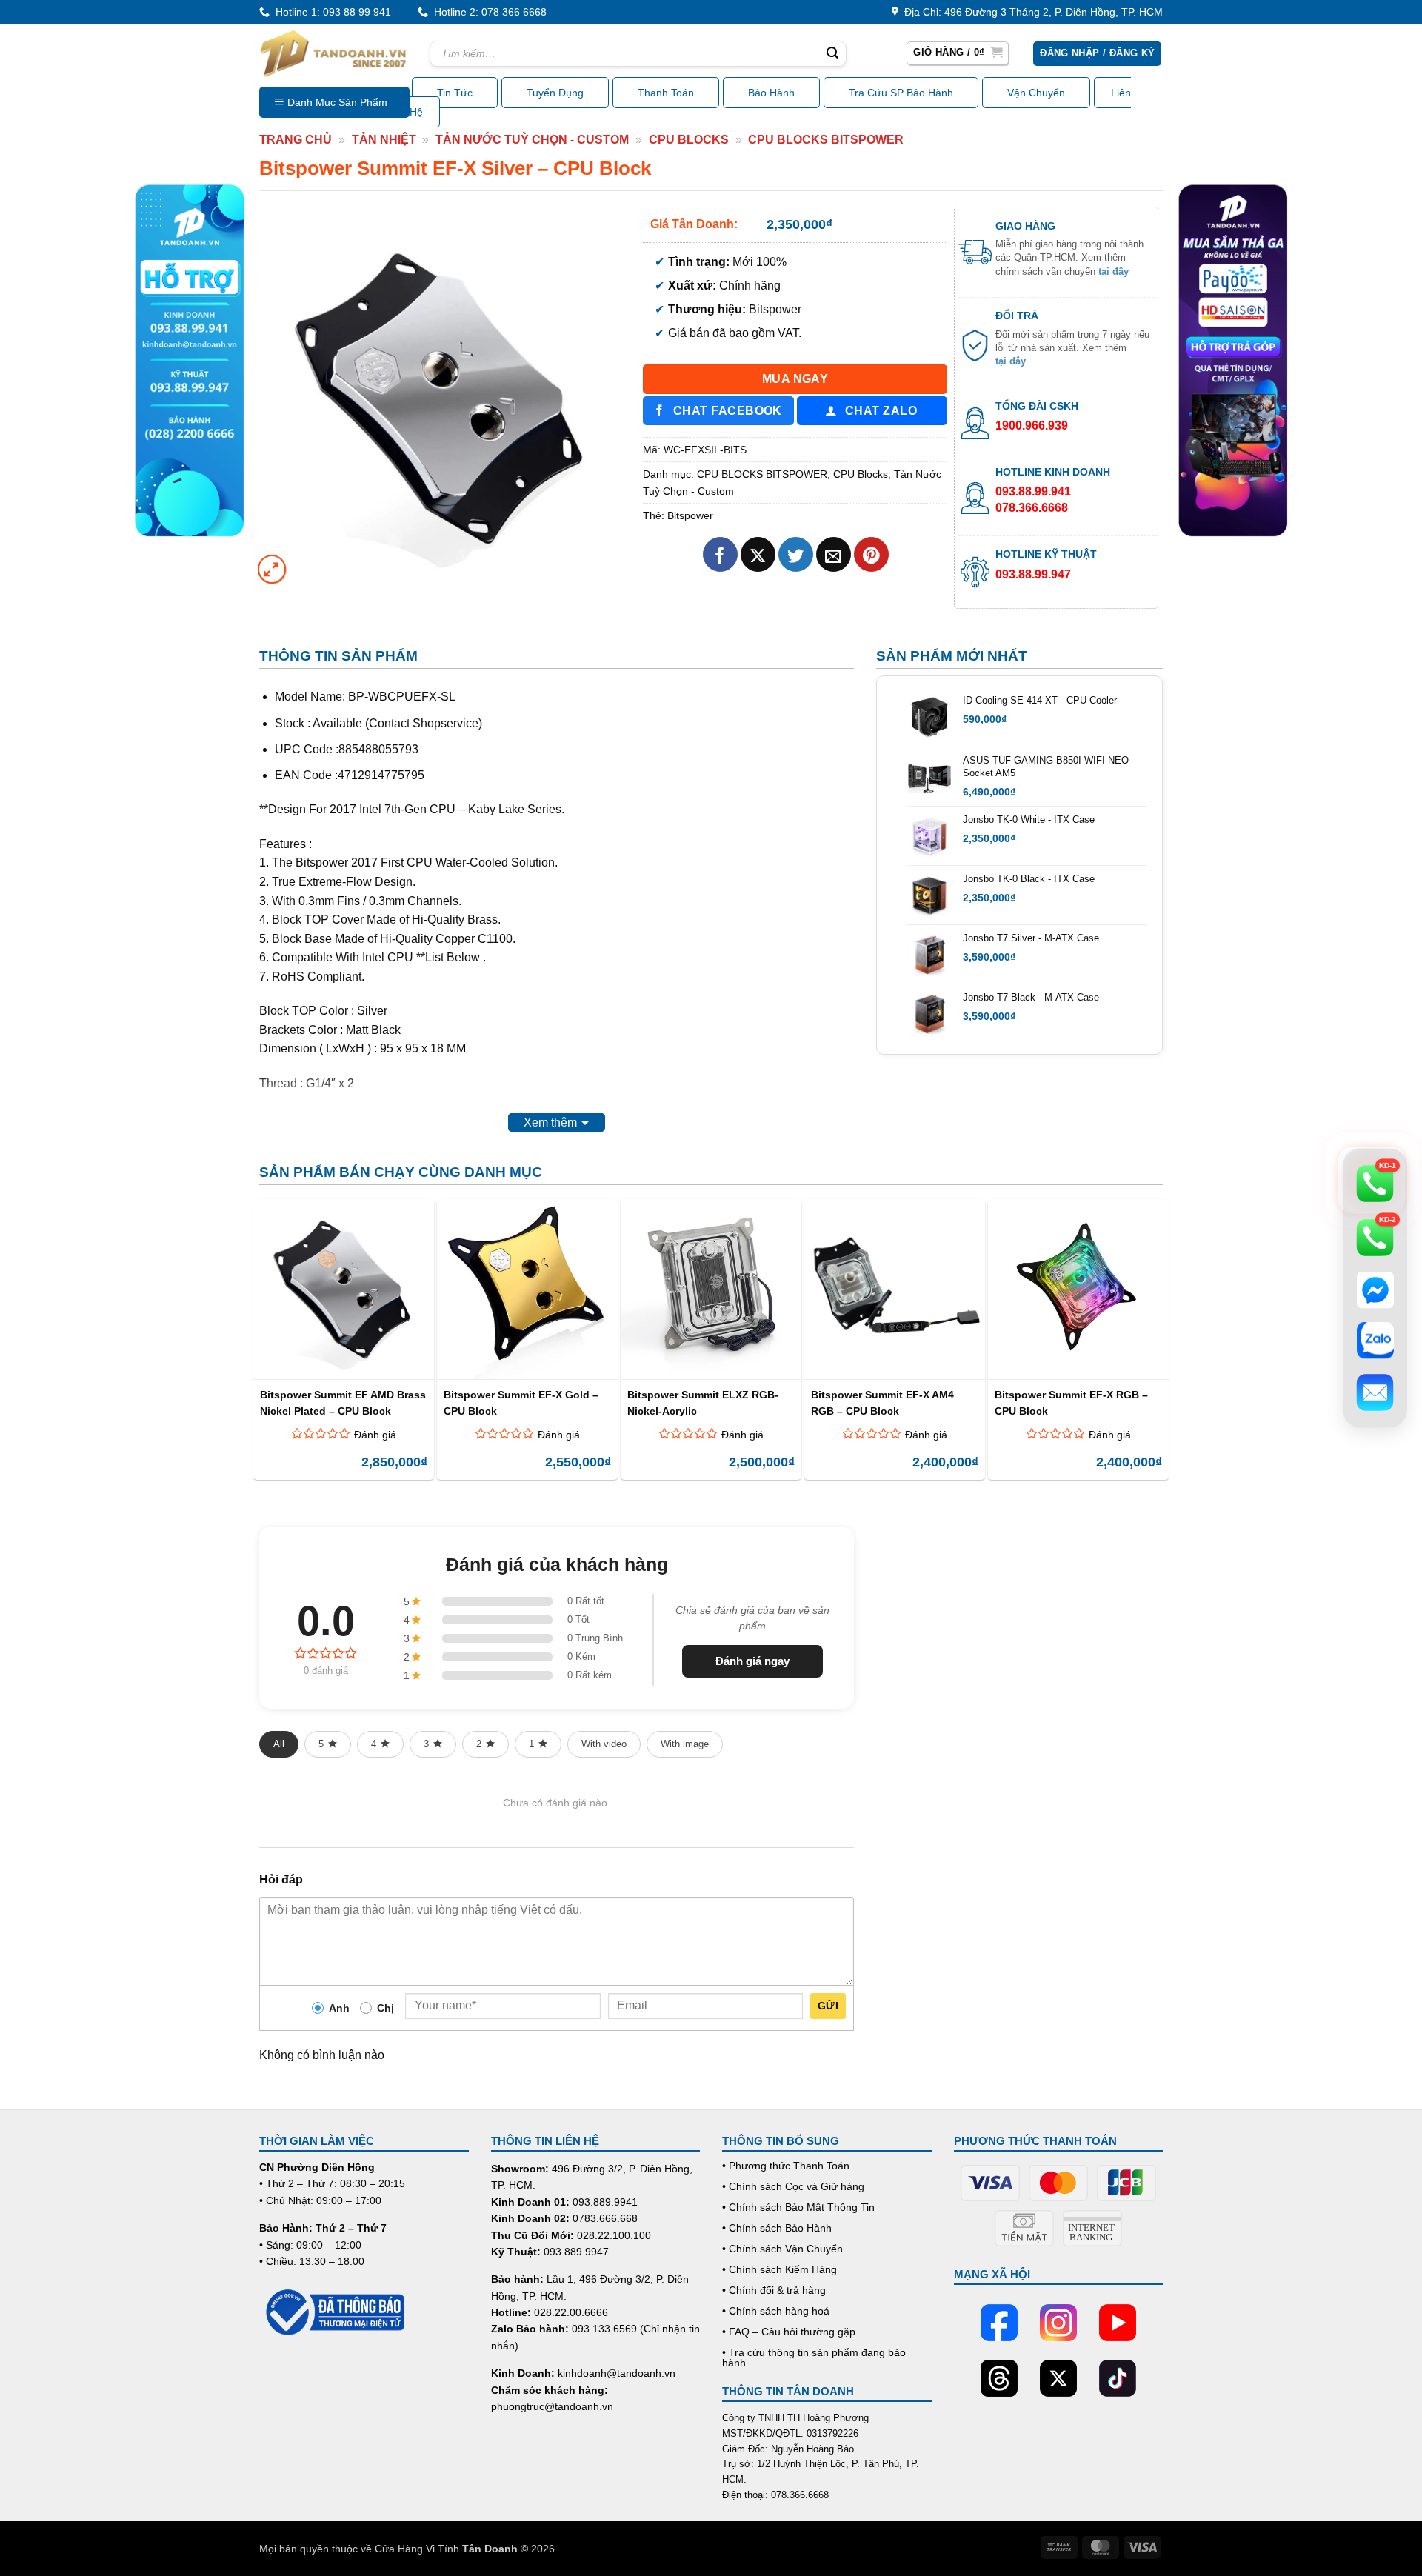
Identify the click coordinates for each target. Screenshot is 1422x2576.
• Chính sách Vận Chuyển (782, 2249)
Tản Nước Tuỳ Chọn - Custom (532, 140)
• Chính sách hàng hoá (776, 2311)
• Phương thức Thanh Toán (786, 2166)
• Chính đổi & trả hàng (774, 2290)
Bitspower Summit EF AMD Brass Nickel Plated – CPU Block (343, 1402)
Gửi (828, 2006)
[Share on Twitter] (796, 554)
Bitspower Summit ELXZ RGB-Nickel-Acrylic (703, 1402)
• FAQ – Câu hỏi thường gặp (789, 2332)
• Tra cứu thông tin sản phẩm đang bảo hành (814, 2358)
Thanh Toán (666, 93)
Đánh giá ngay (752, 1661)
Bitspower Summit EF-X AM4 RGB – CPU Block (882, 1402)
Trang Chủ (296, 140)
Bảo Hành (771, 93)
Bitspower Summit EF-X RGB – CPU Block (1071, 1402)
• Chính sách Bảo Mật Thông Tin (798, 2207)
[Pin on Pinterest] (871, 554)
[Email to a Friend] (834, 554)
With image (685, 1744)
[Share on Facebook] (720, 554)
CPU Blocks (689, 140)
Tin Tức (455, 93)
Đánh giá (375, 1435)
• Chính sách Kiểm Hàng (780, 2269)
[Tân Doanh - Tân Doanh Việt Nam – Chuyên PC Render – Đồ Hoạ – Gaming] (333, 53)
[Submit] (832, 54)
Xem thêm (550, 1122)
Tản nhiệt (384, 140)
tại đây (1114, 271)
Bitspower (690, 515)
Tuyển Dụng (555, 93)
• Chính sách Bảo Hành (777, 2228)
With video (604, 1744)
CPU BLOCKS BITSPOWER (826, 140)
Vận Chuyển (1036, 93)
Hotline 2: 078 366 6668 (487, 12)
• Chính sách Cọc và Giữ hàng (793, 2186)
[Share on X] (758, 554)
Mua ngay (795, 379)
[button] (958, 53)
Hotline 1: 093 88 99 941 (330, 12)
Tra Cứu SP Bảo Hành (901, 93)
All (279, 1744)
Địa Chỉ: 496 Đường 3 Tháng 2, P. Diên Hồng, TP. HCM (1031, 12)
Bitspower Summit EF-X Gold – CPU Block (521, 1402)
